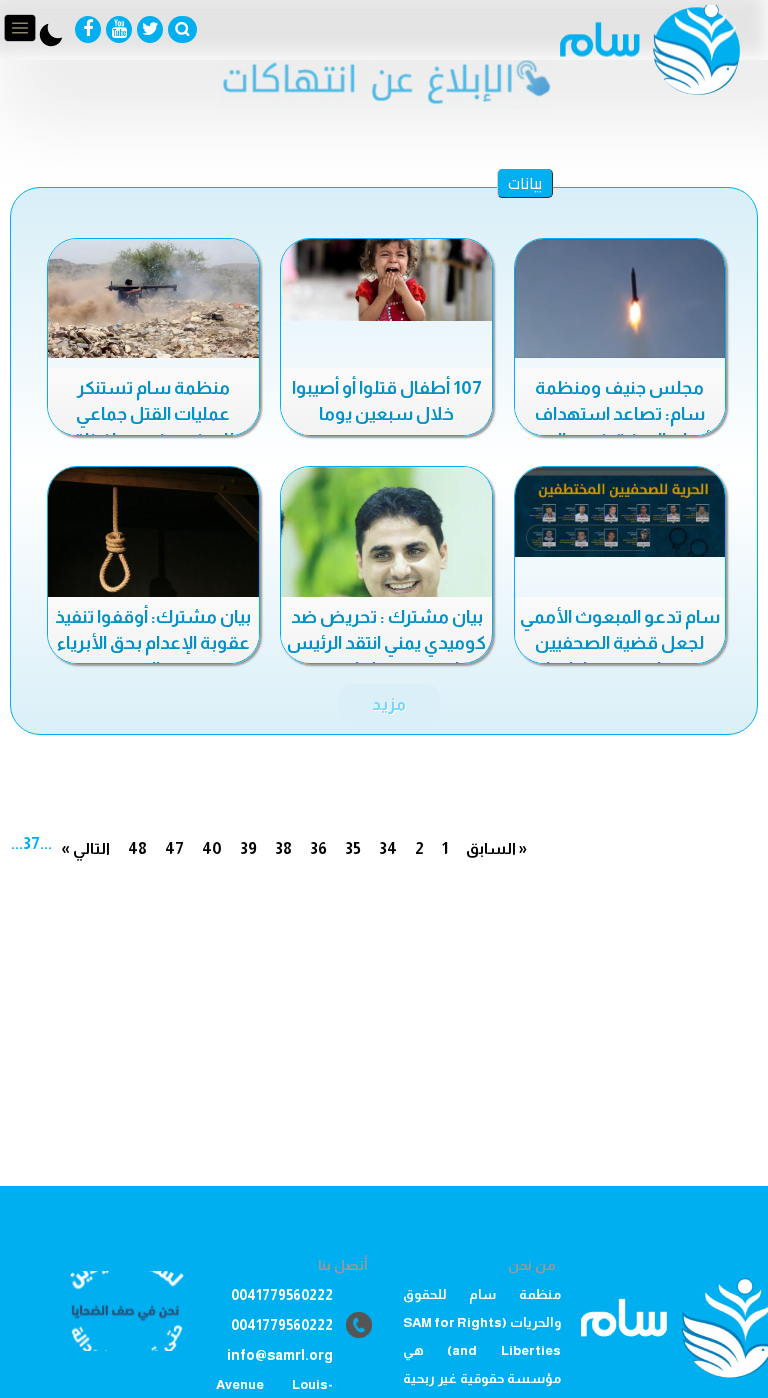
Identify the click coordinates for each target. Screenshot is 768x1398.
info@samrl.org (280, 1355)
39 (248, 848)
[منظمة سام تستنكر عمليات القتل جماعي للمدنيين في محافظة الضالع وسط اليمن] (153, 298)
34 (388, 848)
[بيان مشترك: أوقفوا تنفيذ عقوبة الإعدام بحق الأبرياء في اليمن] (153, 536)
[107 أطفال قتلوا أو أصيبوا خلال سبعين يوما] (386, 280)
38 (283, 848)
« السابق (496, 848)
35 (353, 848)
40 (212, 848)
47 (174, 848)
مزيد (389, 704)
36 (318, 848)
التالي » (85, 848)
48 (137, 848)
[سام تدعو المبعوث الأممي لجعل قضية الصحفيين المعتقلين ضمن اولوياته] (620, 512)
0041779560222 (282, 1295)
